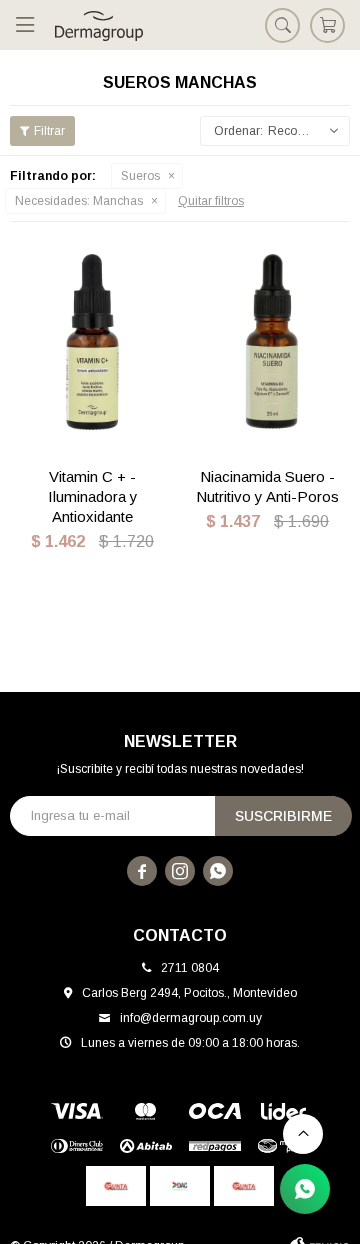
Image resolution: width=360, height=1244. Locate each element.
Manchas (79, 201)
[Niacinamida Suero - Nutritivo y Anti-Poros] (267, 342)
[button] (282, 25)
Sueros (140, 176)
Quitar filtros (211, 201)
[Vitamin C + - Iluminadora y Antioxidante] (92, 342)
